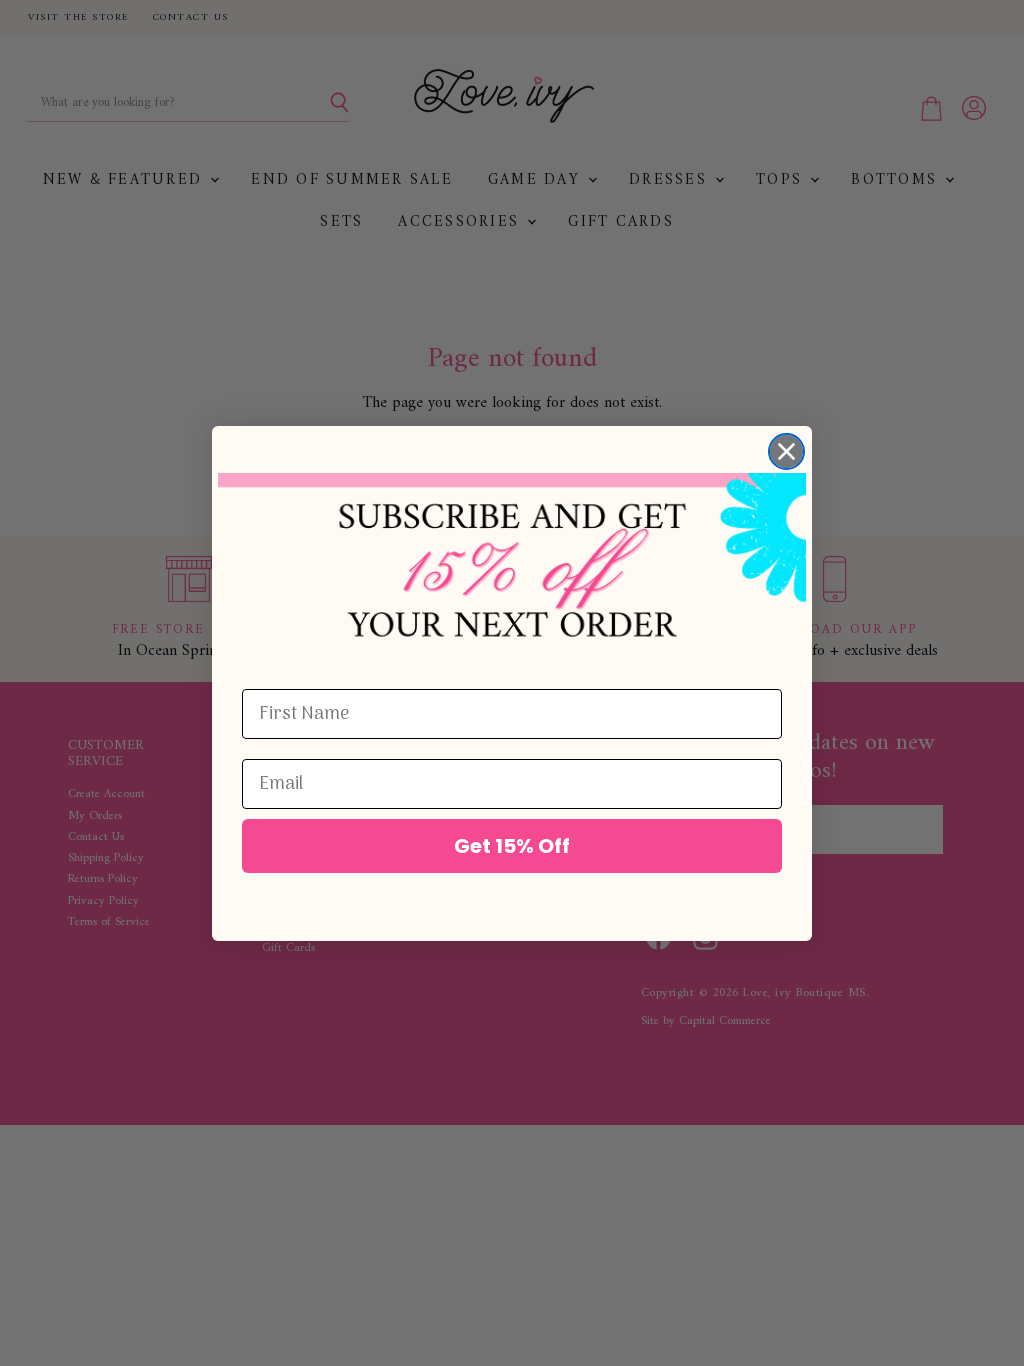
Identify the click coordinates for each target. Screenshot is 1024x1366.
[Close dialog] (786, 451)
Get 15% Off (512, 846)
